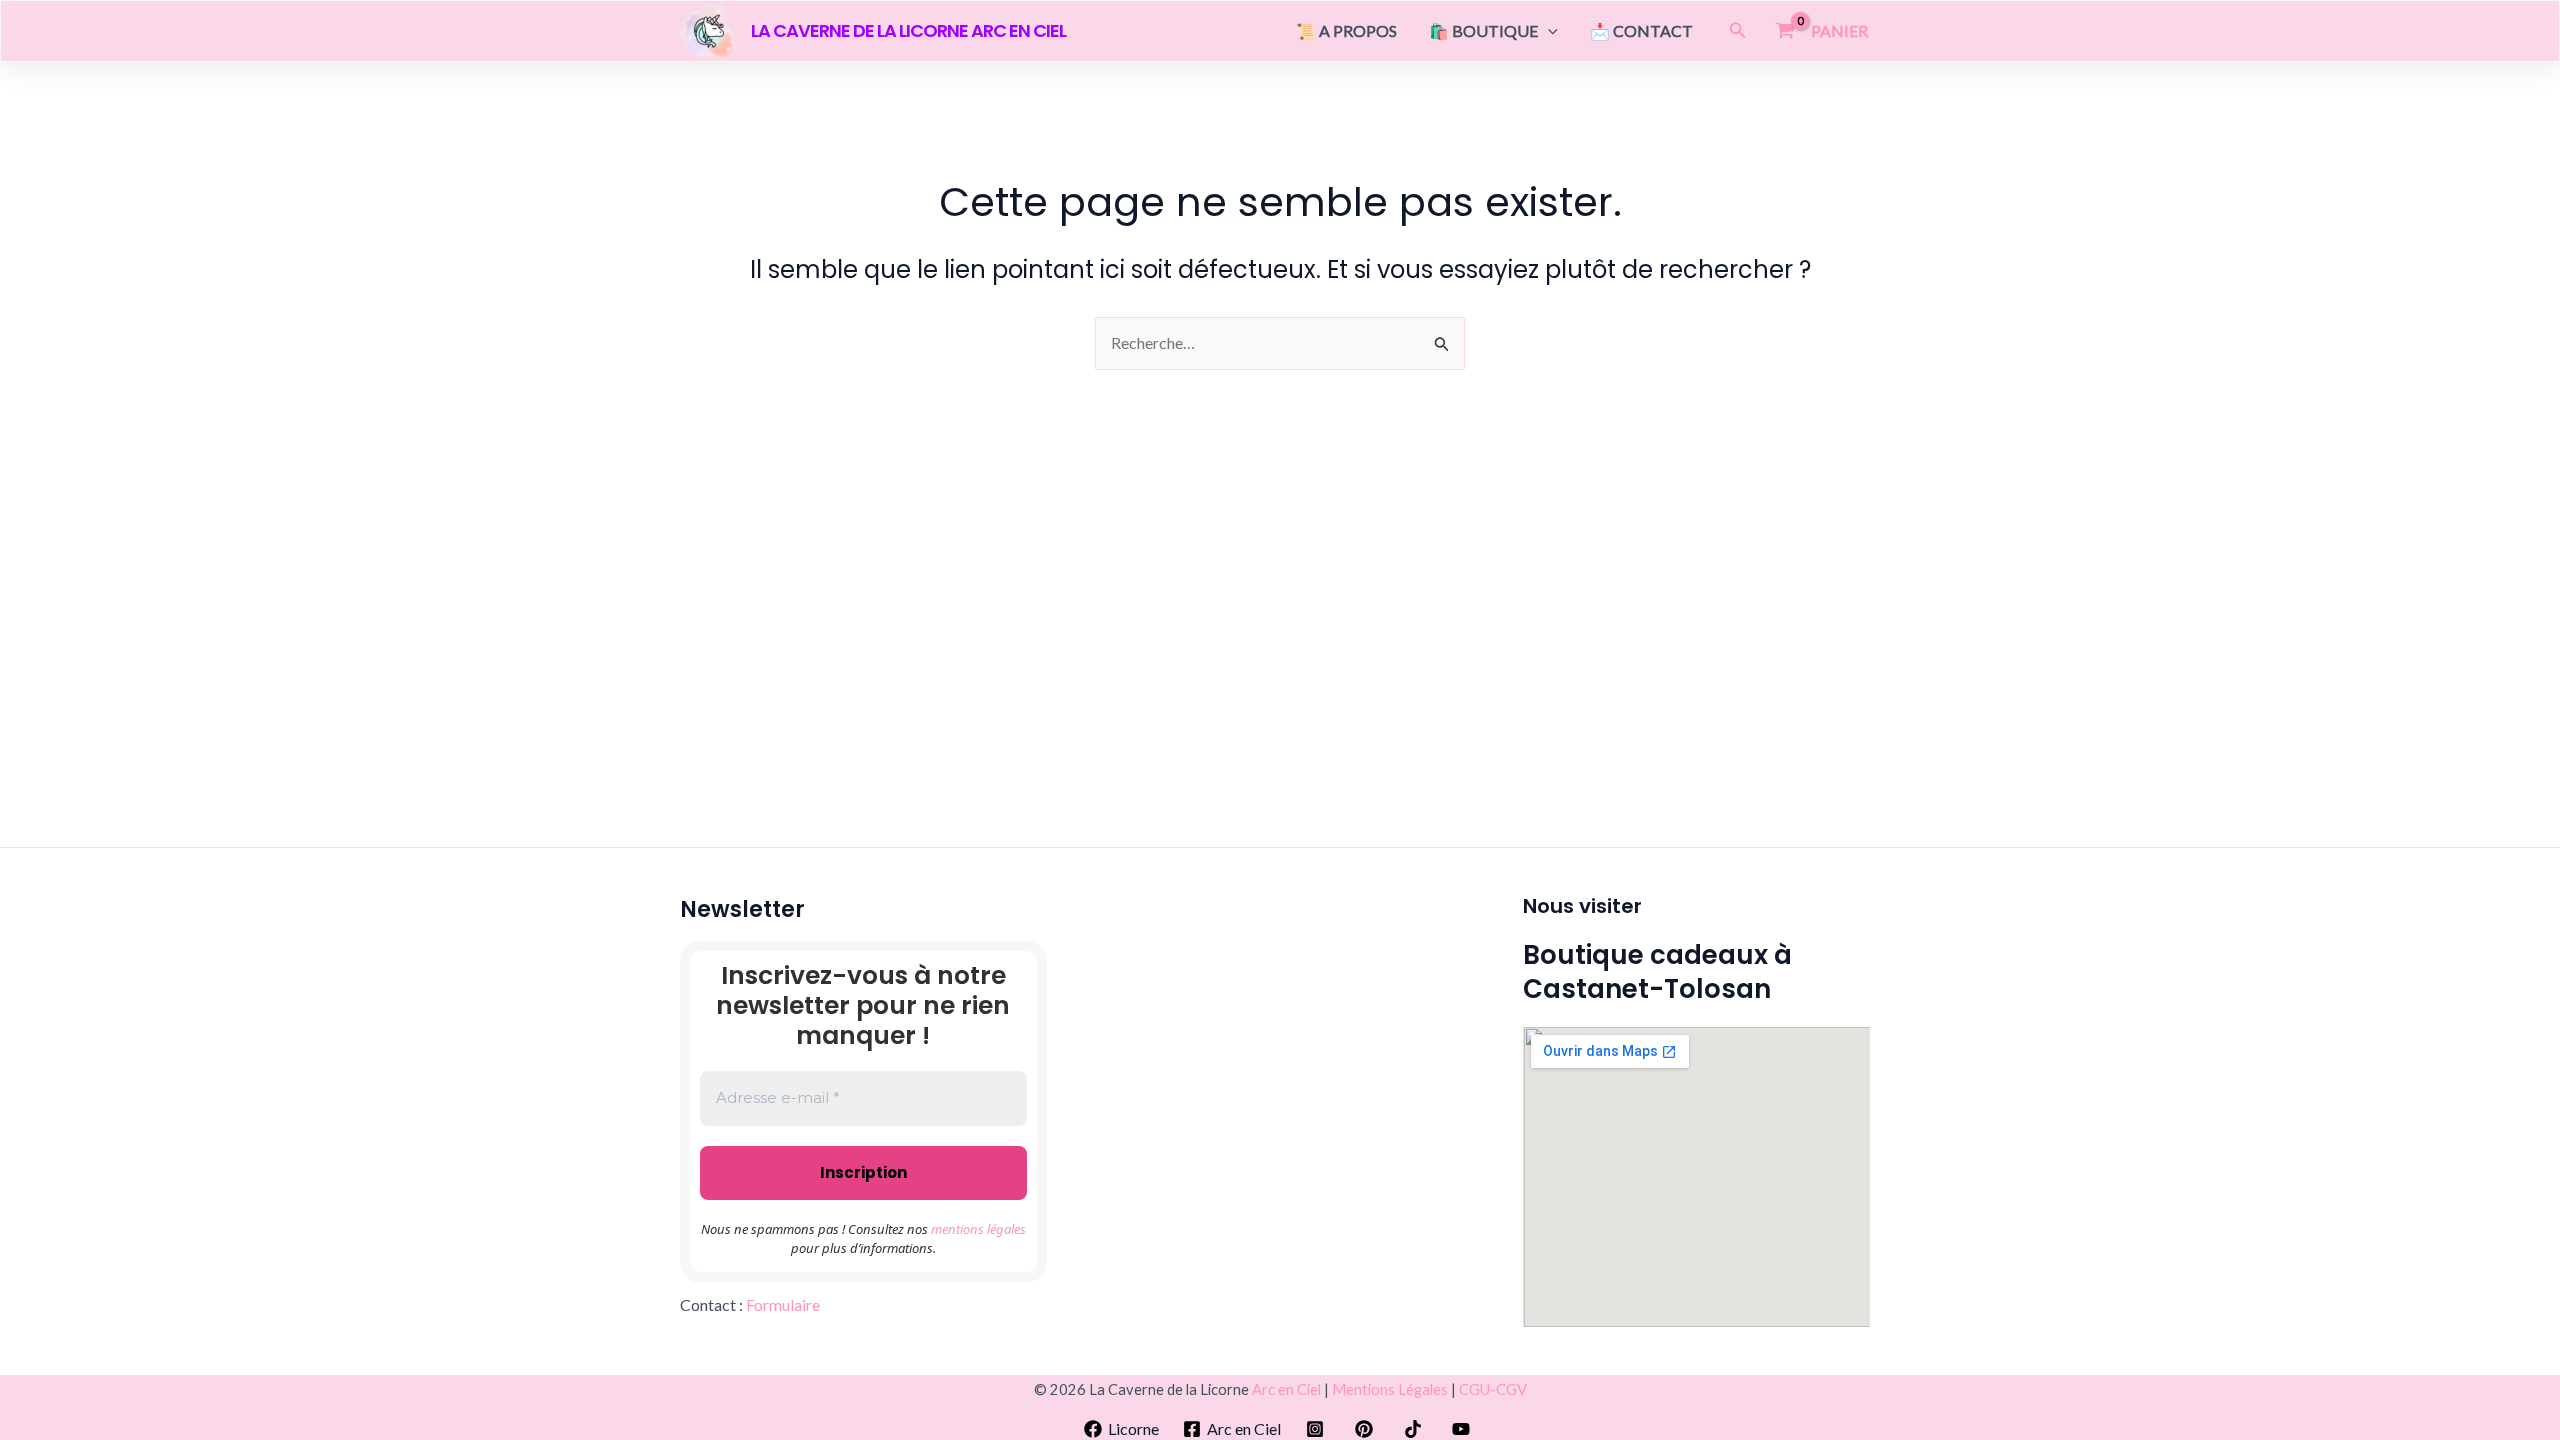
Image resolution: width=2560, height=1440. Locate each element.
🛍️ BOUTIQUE (1483, 30)
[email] (1415, 1429)
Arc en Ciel (1286, 1389)
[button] (1548, 31)
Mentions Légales (1390, 1389)
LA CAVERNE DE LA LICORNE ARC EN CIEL (908, 30)
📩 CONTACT (1641, 30)
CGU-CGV (1493, 1389)
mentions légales (978, 1229)
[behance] (1318, 1429)
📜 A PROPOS (1346, 30)
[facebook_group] (1367, 1429)
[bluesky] (1464, 1429)
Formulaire (783, 1304)
